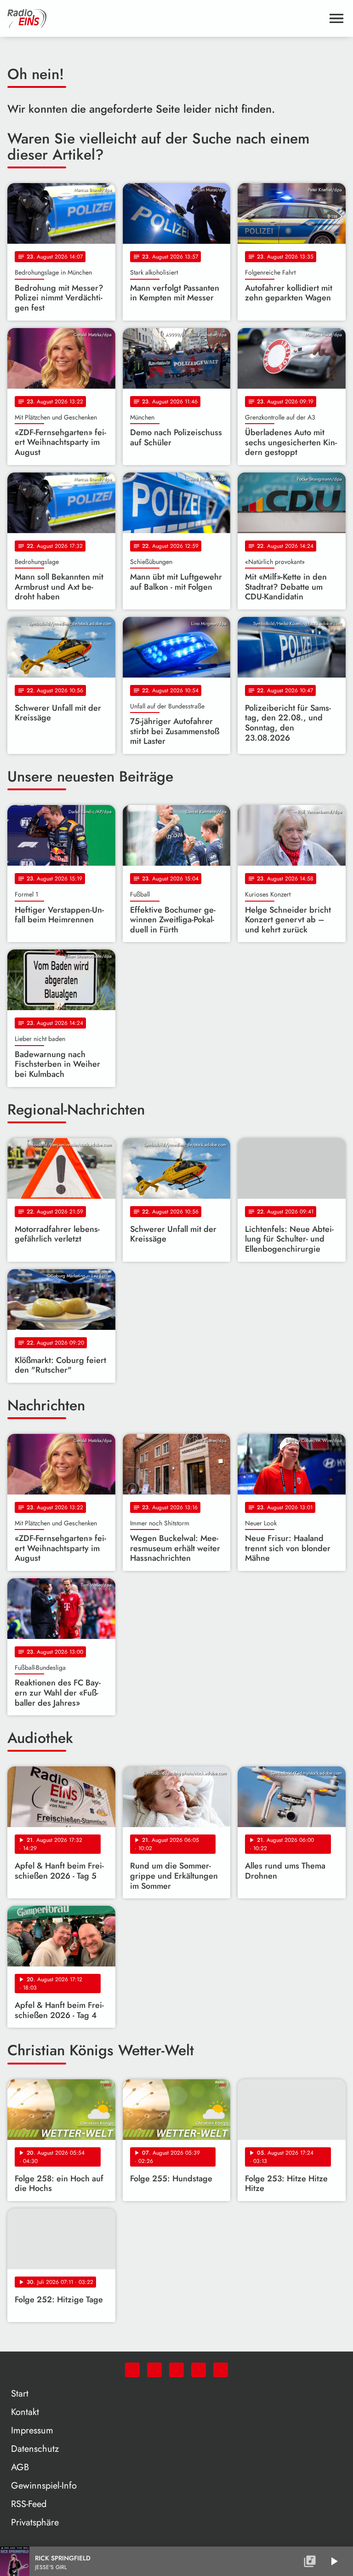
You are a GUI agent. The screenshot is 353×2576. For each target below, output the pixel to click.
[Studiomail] (199, 2370)
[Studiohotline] (221, 2370)
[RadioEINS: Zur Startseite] (165, 18)
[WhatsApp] (132, 2370)
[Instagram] (176, 2370)
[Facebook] (154, 2370)
